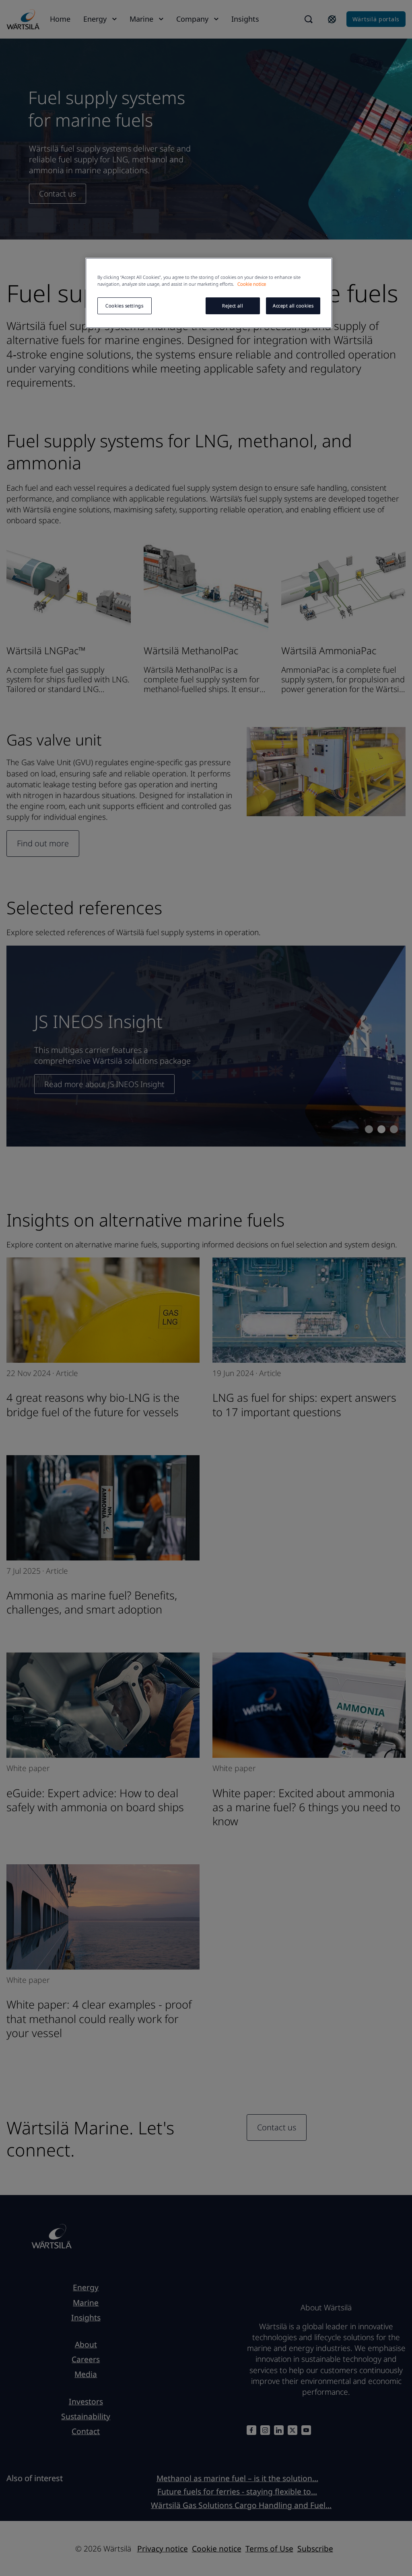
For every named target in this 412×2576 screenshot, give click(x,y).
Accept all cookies (293, 306)
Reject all (233, 306)
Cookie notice (252, 284)
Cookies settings (124, 306)
